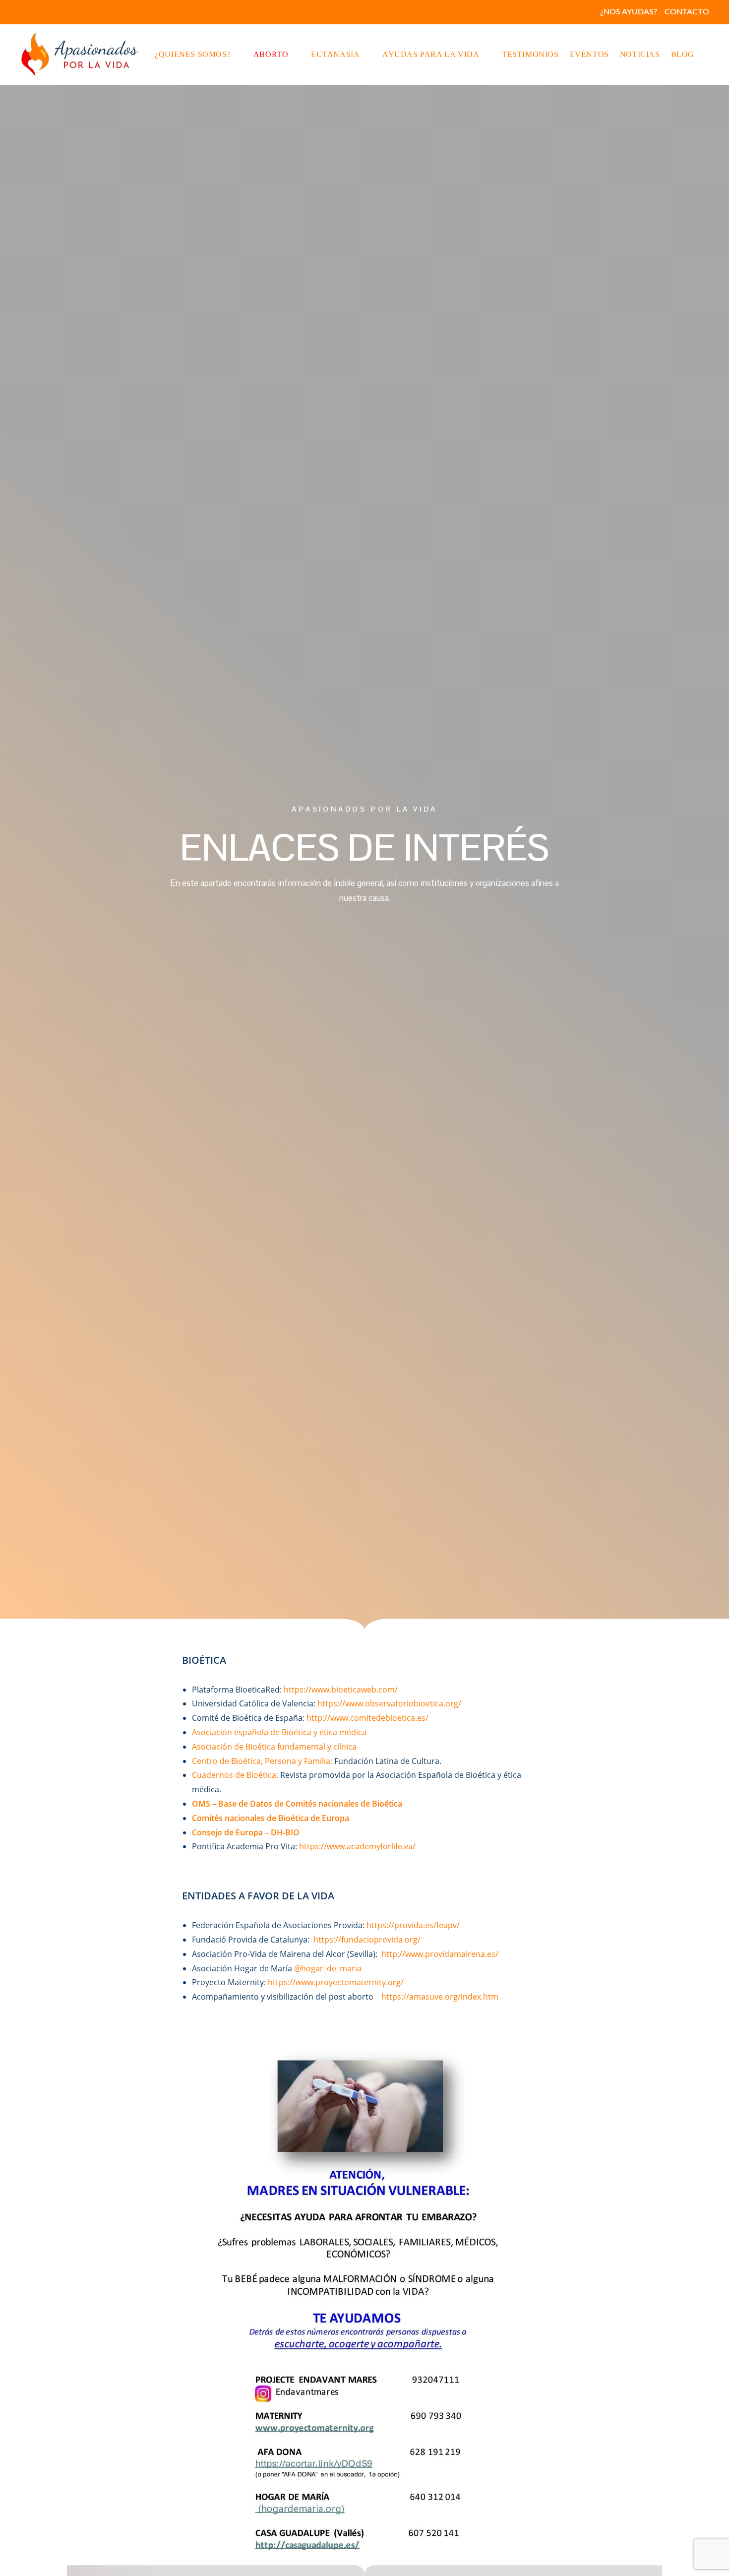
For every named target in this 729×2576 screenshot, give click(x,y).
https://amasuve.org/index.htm (440, 1997)
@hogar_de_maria (328, 1968)
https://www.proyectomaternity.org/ (336, 1982)
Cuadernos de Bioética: (235, 1775)
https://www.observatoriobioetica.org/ (389, 1703)
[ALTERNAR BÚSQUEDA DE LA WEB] (708, 55)
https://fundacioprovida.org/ (367, 1940)
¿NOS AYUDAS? (629, 12)
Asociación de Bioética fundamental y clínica (274, 1747)
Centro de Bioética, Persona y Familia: (262, 1761)
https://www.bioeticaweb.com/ (341, 1690)
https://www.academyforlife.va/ (357, 1846)
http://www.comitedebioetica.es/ (367, 1718)
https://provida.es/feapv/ (413, 1925)
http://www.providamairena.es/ (440, 1954)
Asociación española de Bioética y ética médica (279, 1732)
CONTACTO (687, 12)
